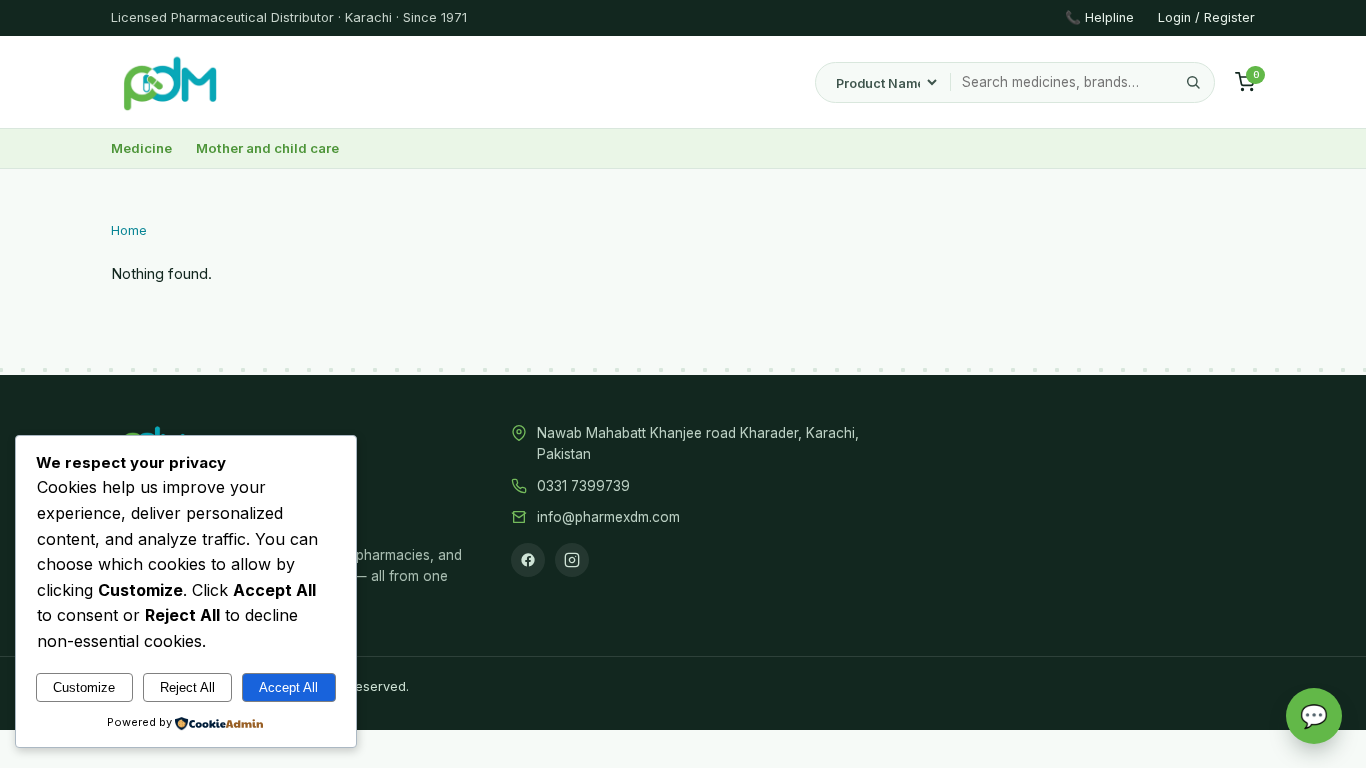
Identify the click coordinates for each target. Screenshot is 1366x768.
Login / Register (1206, 17)
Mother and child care (267, 148)
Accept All (288, 687)
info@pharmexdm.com (608, 517)
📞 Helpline (1099, 17)
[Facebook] (528, 560)
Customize (84, 687)
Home (129, 230)
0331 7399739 (583, 486)
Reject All (187, 687)
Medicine (141, 148)
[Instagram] (572, 560)
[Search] (1193, 83)
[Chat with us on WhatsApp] (1314, 716)
